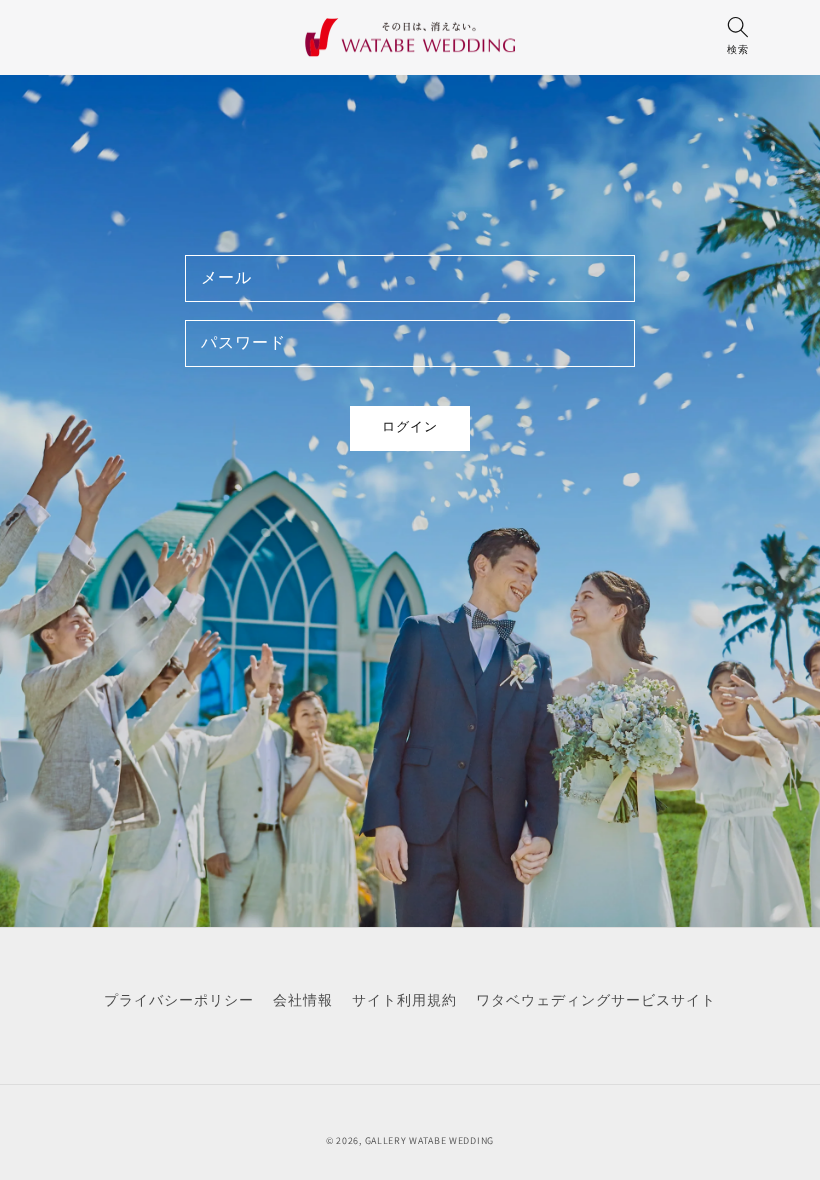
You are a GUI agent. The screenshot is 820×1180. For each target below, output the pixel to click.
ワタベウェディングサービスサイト (596, 1000)
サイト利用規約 (404, 1000)
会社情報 (303, 1000)
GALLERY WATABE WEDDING (429, 1140)
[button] (737, 41)
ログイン (410, 426)
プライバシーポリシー (179, 1000)
